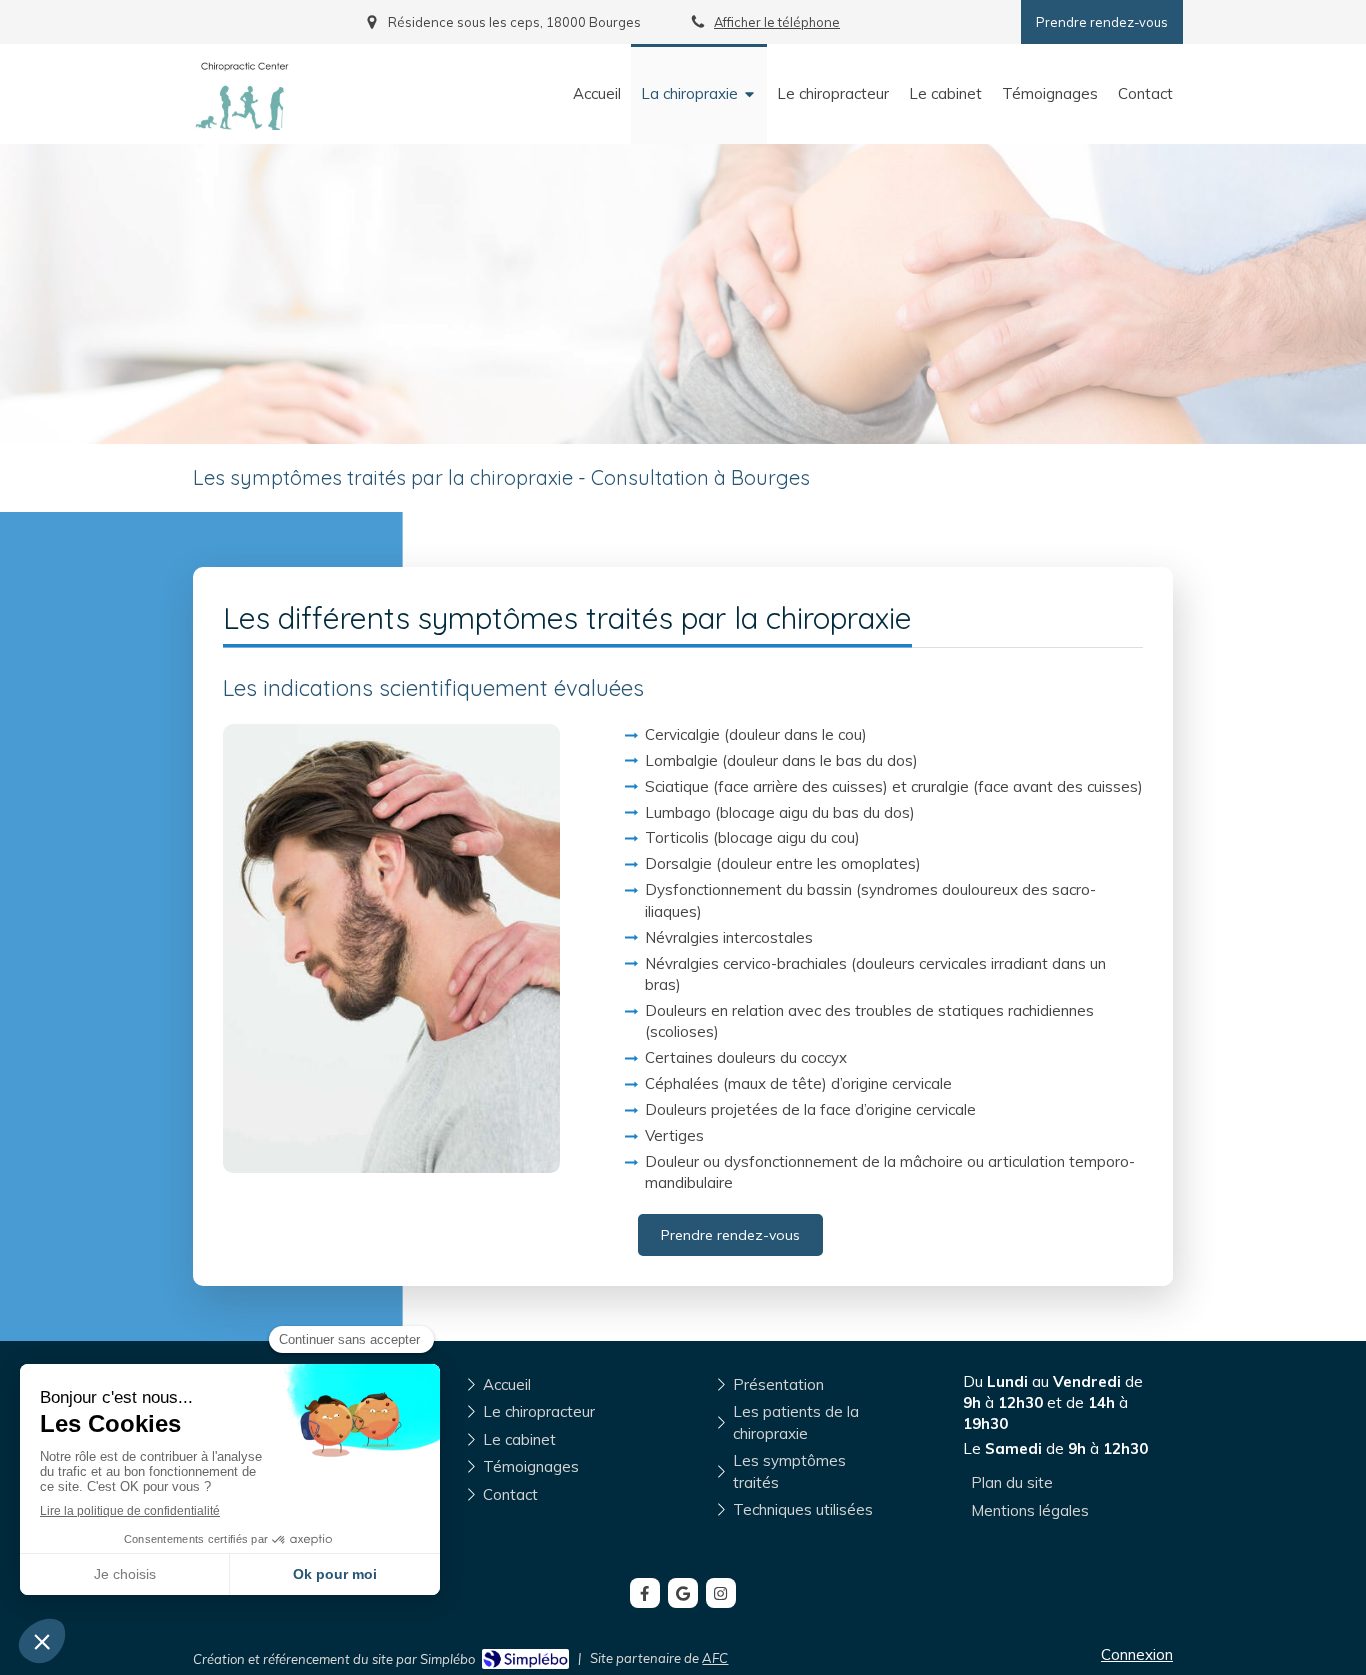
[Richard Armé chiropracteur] (243, 124)
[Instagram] (721, 1593)
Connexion (1137, 1654)
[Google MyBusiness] (683, 1593)
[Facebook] (645, 1593)
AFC (715, 1658)
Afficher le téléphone (777, 22)
